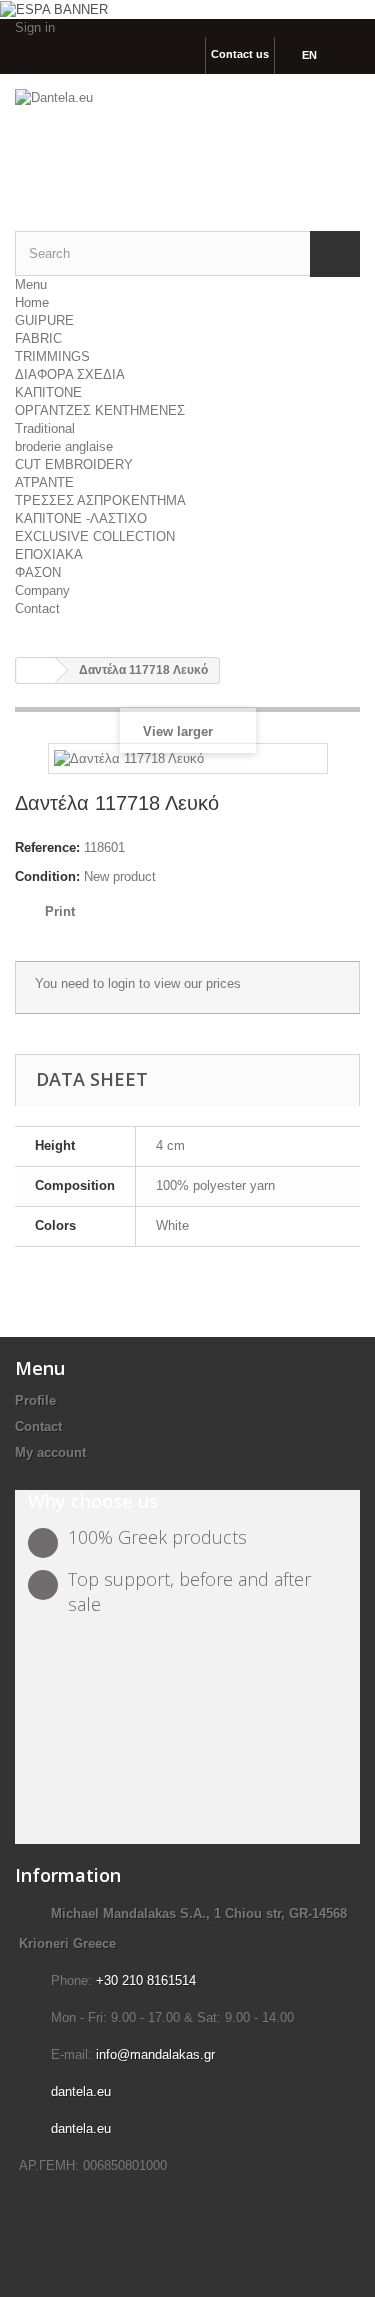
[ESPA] (54, 8)
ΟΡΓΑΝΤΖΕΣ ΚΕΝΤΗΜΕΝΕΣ (100, 410)
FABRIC (38, 338)
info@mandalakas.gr (155, 2054)
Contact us (240, 54)
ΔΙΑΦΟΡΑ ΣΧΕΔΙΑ (70, 374)
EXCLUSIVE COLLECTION (95, 536)
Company (42, 590)
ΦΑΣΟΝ (38, 572)
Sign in (35, 27)
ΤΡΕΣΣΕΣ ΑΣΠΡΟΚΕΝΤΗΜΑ (100, 500)
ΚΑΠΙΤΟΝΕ (48, 392)
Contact (37, 608)
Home (32, 302)
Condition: (47, 876)
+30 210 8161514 (146, 1980)
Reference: (47, 847)
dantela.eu (81, 2091)
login (121, 983)
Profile (35, 1400)
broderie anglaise (64, 446)
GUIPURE (44, 320)
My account (50, 1452)
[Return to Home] (36, 670)
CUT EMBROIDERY (74, 464)
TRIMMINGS (52, 356)
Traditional (45, 428)
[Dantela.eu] (187, 135)
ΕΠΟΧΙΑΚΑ (49, 554)
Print (60, 911)
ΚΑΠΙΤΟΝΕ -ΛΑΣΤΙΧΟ (81, 518)
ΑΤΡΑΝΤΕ (44, 482)
